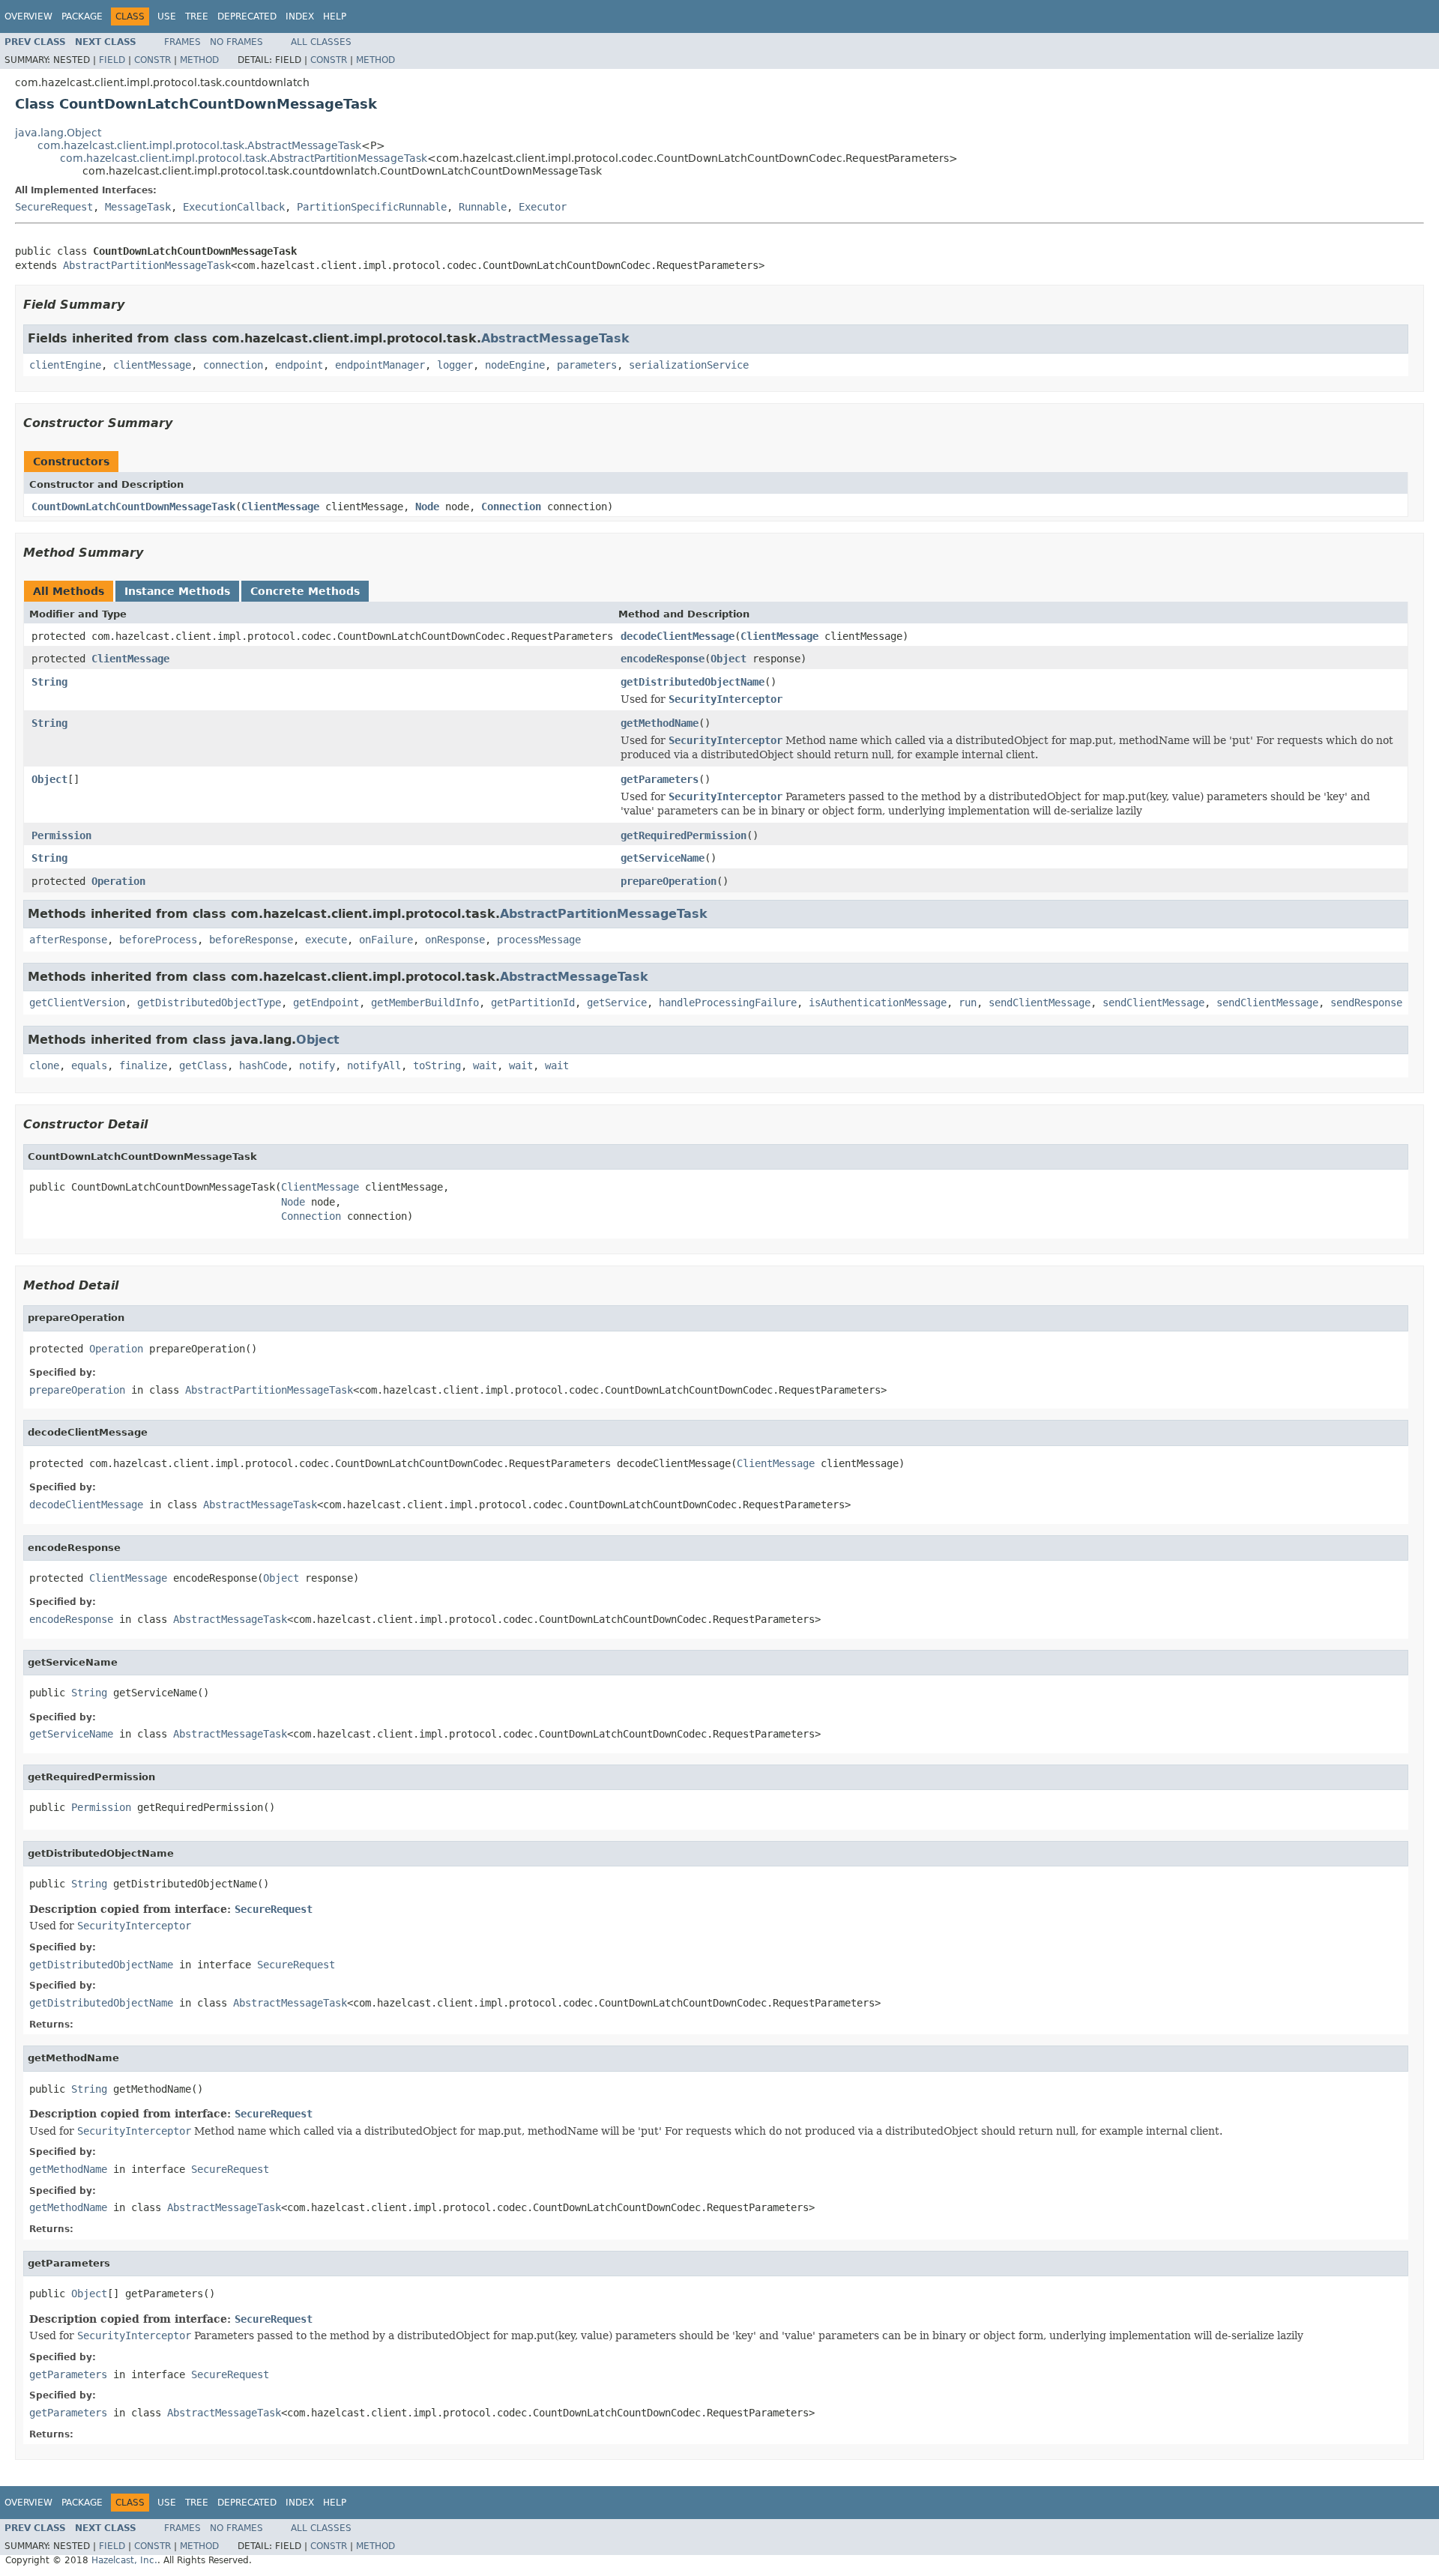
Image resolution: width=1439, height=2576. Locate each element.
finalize (143, 1065)
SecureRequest (54, 207)
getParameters (660, 779)
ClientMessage (280, 507)
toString (437, 1065)
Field (112, 60)
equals (89, 1065)
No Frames (236, 42)
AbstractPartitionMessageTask (147, 265)
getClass (203, 1065)
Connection (511, 507)
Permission (61, 835)
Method (199, 60)
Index (300, 16)
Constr (153, 60)
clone (44, 1065)
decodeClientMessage (678, 636)
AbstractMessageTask (555, 338)
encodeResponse (663, 659)
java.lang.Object (58, 133)
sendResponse (1366, 1003)
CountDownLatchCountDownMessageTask (133, 507)
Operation (118, 881)
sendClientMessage (1040, 1003)
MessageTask (138, 207)
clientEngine (65, 365)
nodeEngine (515, 365)
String (49, 682)
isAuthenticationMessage (878, 1003)
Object (728, 659)
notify (317, 1065)
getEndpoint (326, 1003)
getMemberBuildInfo (425, 1003)
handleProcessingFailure (728, 1003)
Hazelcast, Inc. (124, 2560)
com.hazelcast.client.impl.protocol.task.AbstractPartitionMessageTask (244, 158)
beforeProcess (158, 940)
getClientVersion (77, 1003)
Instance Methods (177, 591)
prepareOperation (669, 881)
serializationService (689, 365)
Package (82, 16)
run (968, 1003)
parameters (587, 365)
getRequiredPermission (684, 835)
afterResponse (68, 940)
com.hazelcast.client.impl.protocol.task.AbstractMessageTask (199, 145)
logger (455, 365)
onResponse (455, 940)
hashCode (263, 1065)
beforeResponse (251, 940)
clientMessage (152, 365)
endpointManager (380, 365)
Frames (182, 42)
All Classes (321, 42)
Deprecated (247, 16)
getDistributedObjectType (209, 1003)
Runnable (483, 207)
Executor (543, 207)
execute (326, 940)
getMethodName (660, 723)
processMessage (539, 940)
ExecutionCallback (234, 207)
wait (485, 1065)
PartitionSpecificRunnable (372, 207)
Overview (28, 16)
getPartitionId (533, 1003)
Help (335, 16)
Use (167, 16)
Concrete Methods (305, 591)
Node (427, 507)
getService (617, 1003)
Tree (197, 16)
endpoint (299, 365)
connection (233, 365)
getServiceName (663, 858)
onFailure (386, 940)
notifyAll (374, 1065)
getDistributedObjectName (693, 682)
